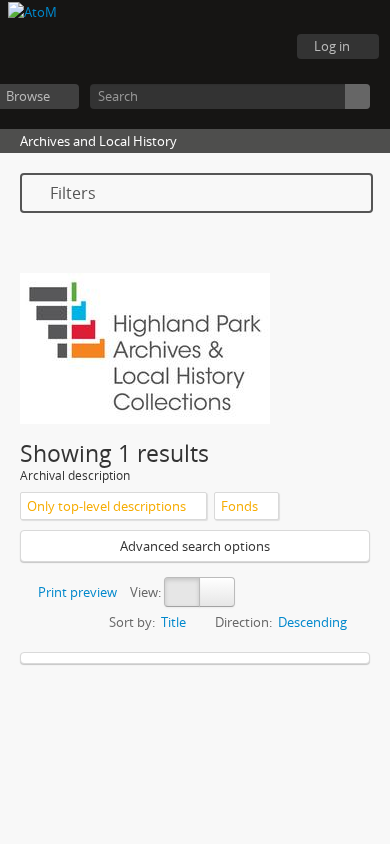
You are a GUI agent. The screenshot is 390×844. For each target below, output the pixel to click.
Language (210, 47)
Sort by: (132, 622)
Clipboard (160, 47)
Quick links (260, 47)
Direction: (243, 622)
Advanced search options (195, 546)
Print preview (76, 592)
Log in (332, 46)
